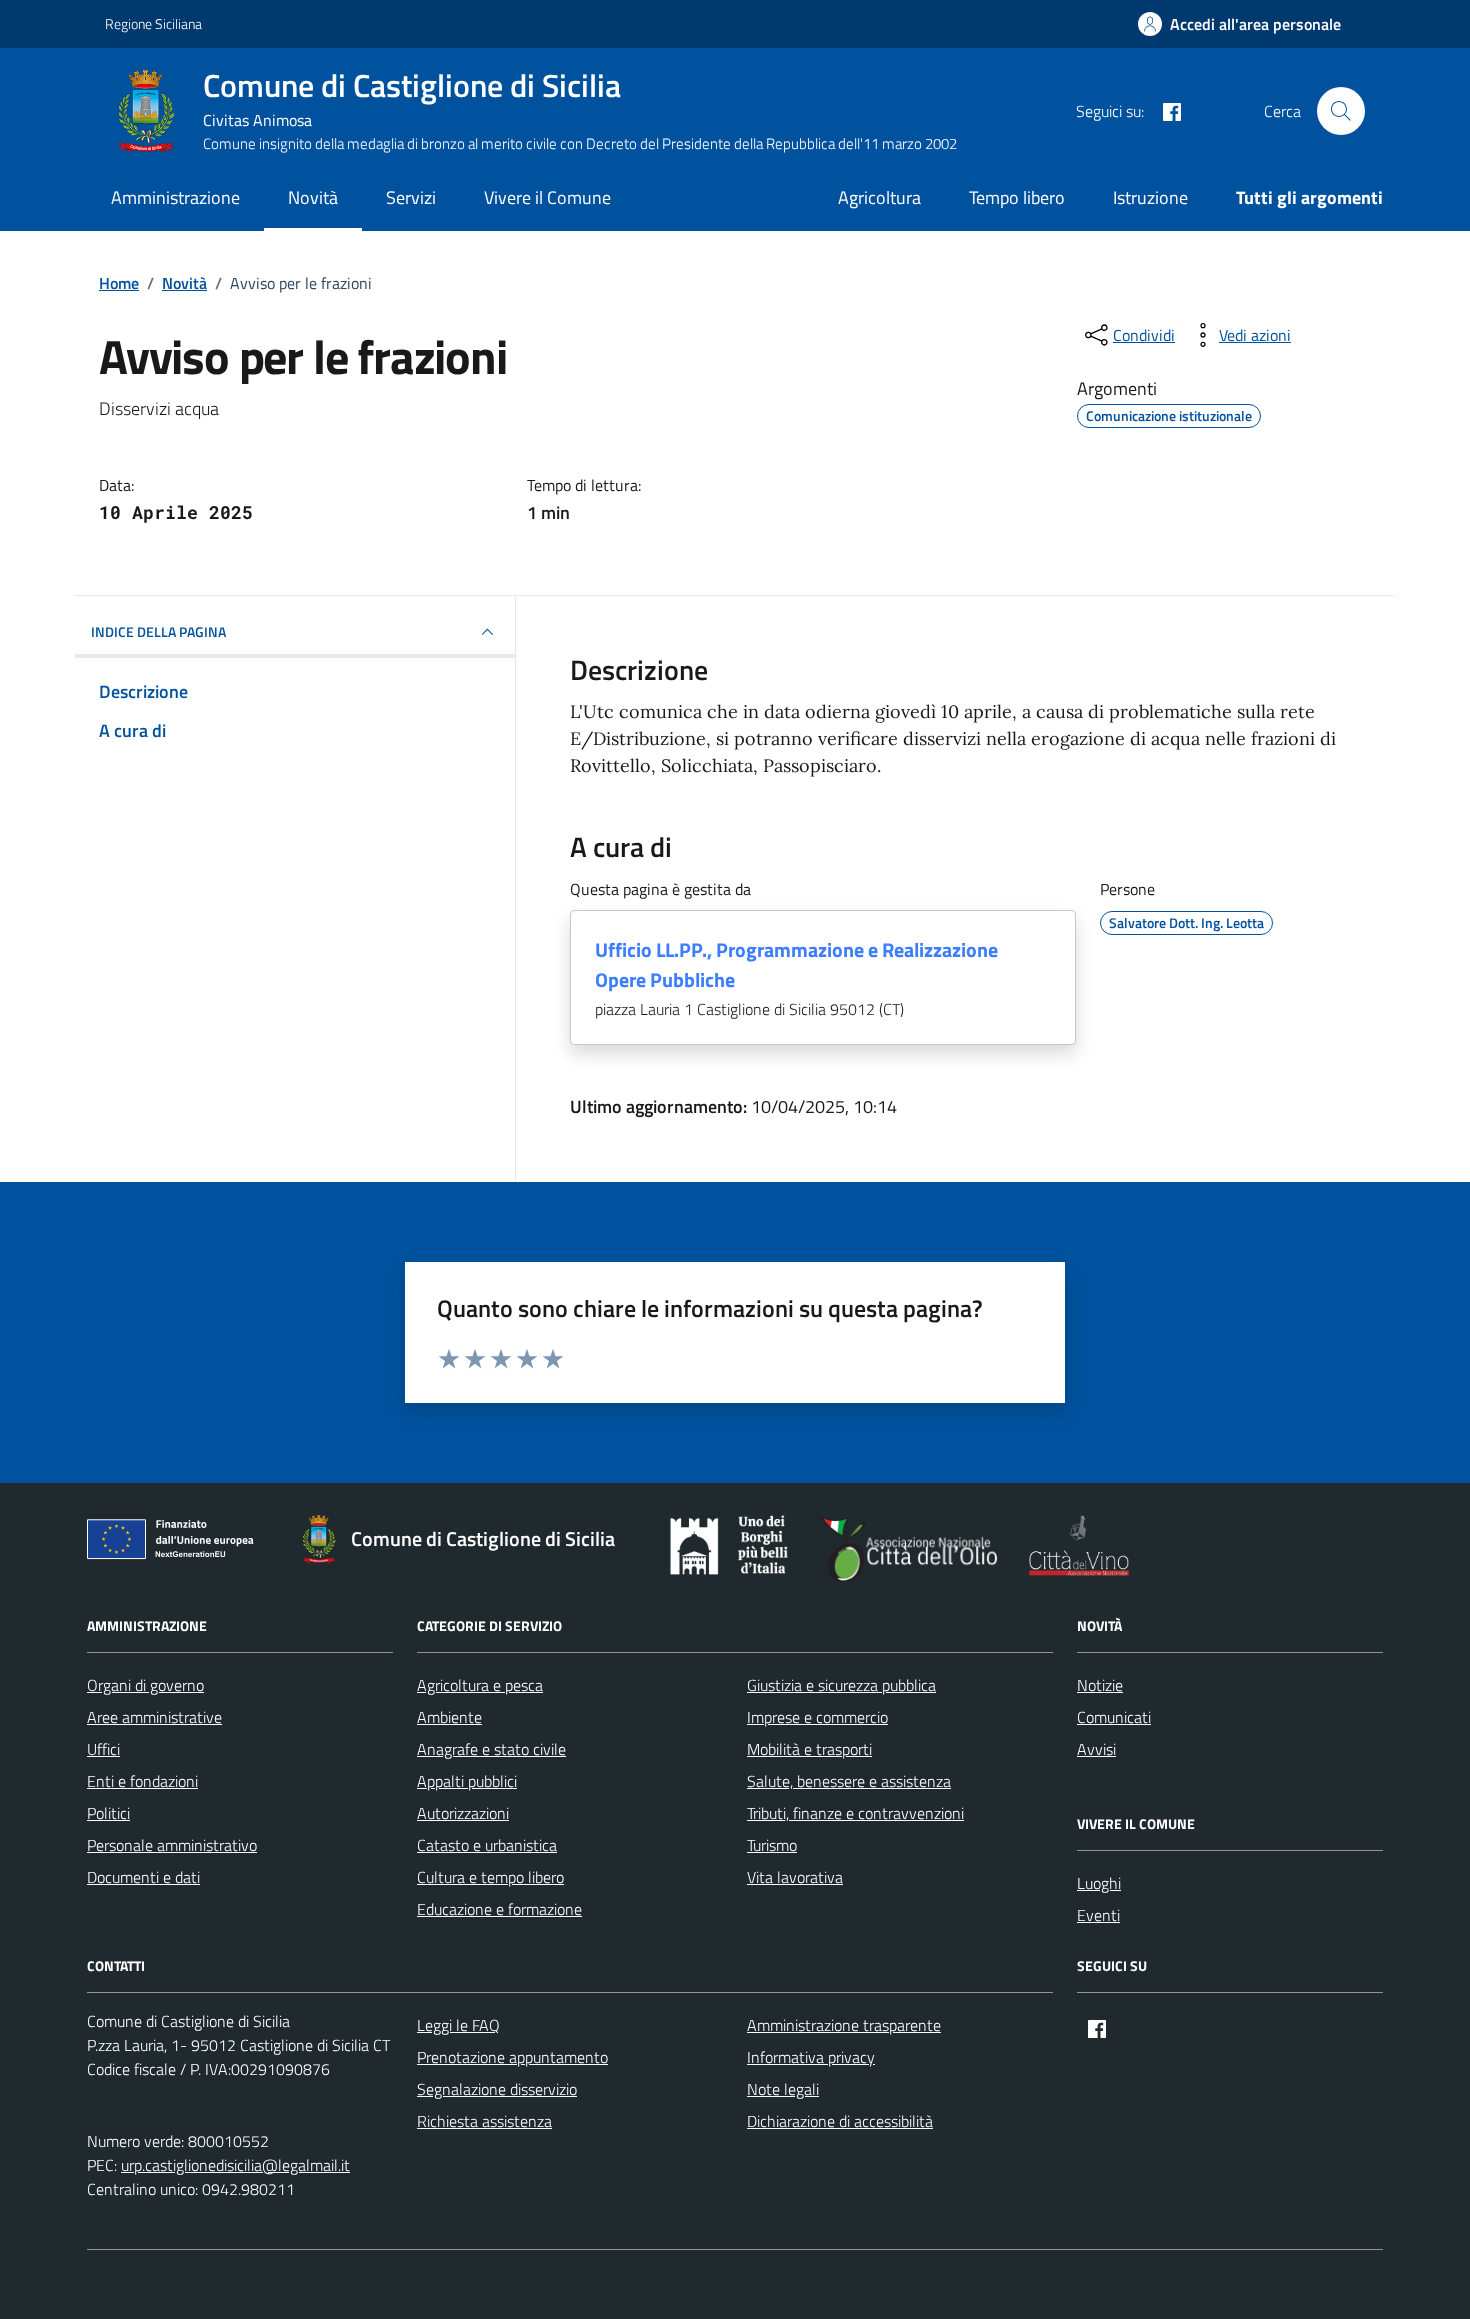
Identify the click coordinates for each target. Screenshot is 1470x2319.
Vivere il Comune (547, 197)
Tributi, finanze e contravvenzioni (855, 1813)
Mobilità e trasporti (809, 1749)
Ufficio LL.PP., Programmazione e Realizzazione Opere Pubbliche (796, 965)
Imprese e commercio (817, 1717)
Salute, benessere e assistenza (849, 1781)
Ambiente (449, 1717)
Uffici (103, 1749)
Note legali (783, 2089)
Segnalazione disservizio (497, 2089)
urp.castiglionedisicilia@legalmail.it (235, 2165)
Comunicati (1114, 1717)
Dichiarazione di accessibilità (840, 2121)
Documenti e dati (143, 1877)
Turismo (772, 1845)
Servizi (411, 197)
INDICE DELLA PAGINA (158, 631)
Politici (108, 1813)
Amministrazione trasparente (844, 2025)
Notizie (1100, 1685)
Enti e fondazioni (142, 1781)
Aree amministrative (154, 1717)
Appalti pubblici (467, 1781)
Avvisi (1096, 1749)
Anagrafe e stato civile (491, 1749)
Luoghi (1099, 1883)
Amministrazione (175, 197)
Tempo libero (1017, 197)
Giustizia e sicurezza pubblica (841, 1685)
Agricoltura (879, 197)
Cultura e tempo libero (490, 1877)
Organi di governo (145, 1685)
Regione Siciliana (153, 23)
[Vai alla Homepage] (154, 111)
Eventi (1098, 1915)
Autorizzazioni (463, 1813)
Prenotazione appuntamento (512, 2057)
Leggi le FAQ (458, 2025)
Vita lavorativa (795, 1877)
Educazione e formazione (499, 1909)
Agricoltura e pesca (480, 1685)
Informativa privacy (811, 2057)
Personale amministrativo (172, 1845)
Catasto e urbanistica (487, 1845)
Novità (313, 197)
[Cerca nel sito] (1341, 111)
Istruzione (1150, 197)
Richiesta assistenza (484, 2121)
